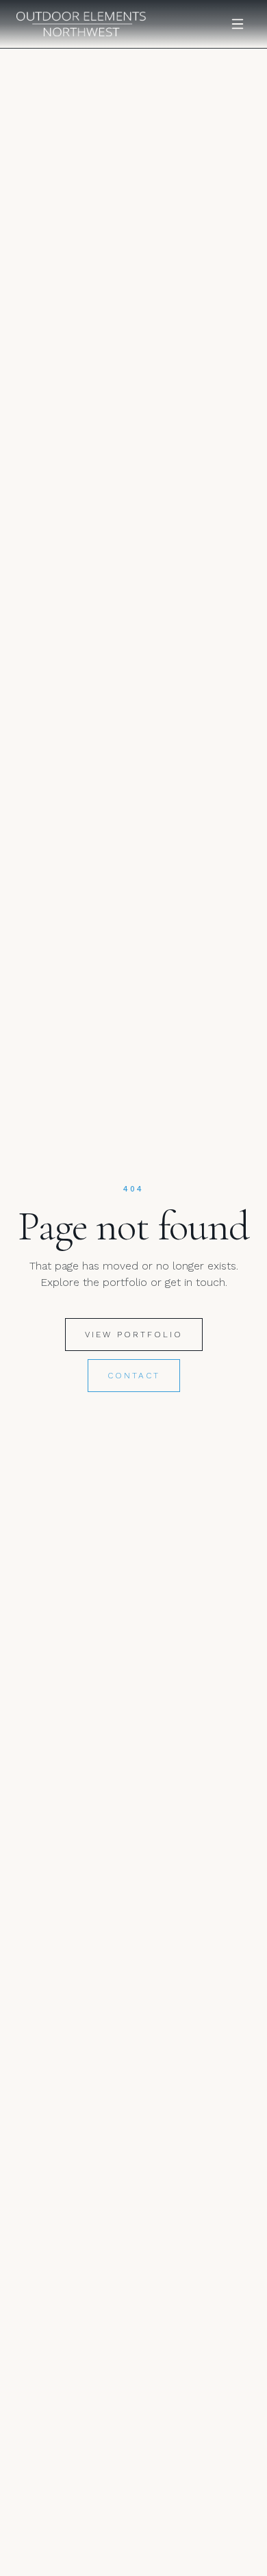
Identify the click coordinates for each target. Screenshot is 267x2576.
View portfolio (134, 1335)
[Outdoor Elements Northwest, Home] (81, 24)
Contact (134, 1376)
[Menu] (238, 24)
